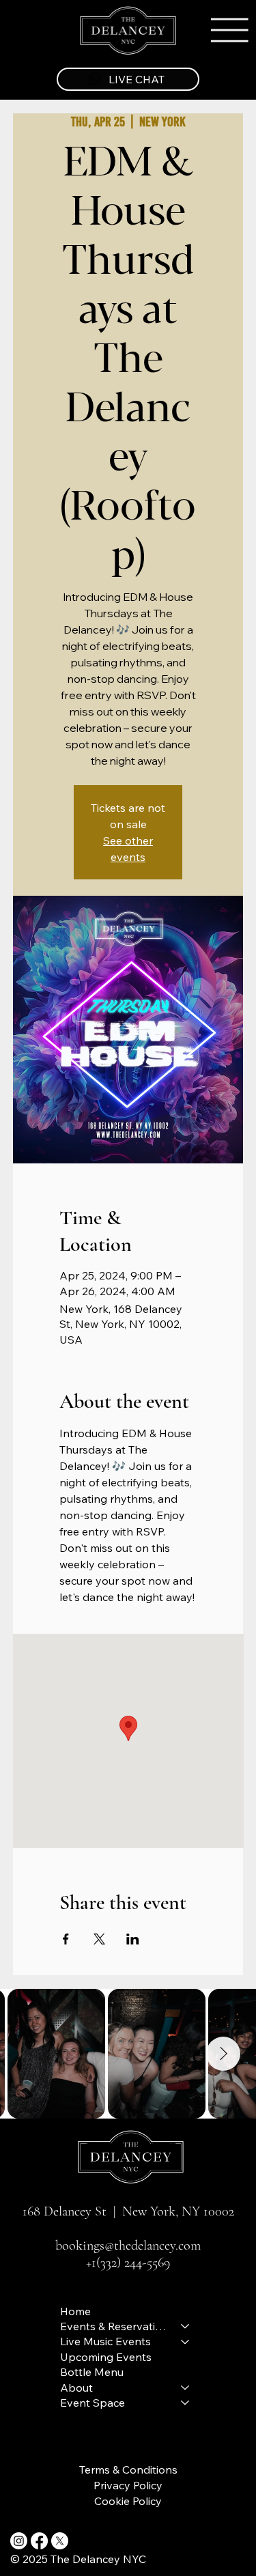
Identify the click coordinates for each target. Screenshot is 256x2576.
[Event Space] (186, 2403)
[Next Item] (223, 2054)
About (76, 2388)
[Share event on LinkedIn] (133, 1939)
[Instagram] (19, 2541)
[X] (60, 2541)
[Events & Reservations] (186, 2326)
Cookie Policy (128, 2501)
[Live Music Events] (186, 2341)
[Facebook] (39, 2541)
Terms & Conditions (128, 2469)
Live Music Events (105, 2341)
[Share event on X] (99, 1939)
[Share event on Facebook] (66, 1939)
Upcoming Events (106, 2357)
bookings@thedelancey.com (128, 2245)
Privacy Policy (128, 2485)
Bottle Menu (92, 2372)
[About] (186, 2388)
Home (75, 2311)
